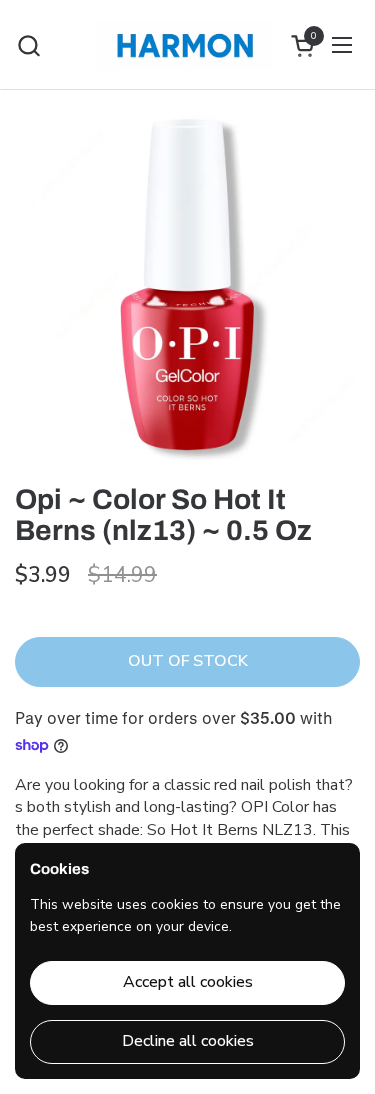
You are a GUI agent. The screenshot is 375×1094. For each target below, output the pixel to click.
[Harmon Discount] (185, 45)
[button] (28, 45)
